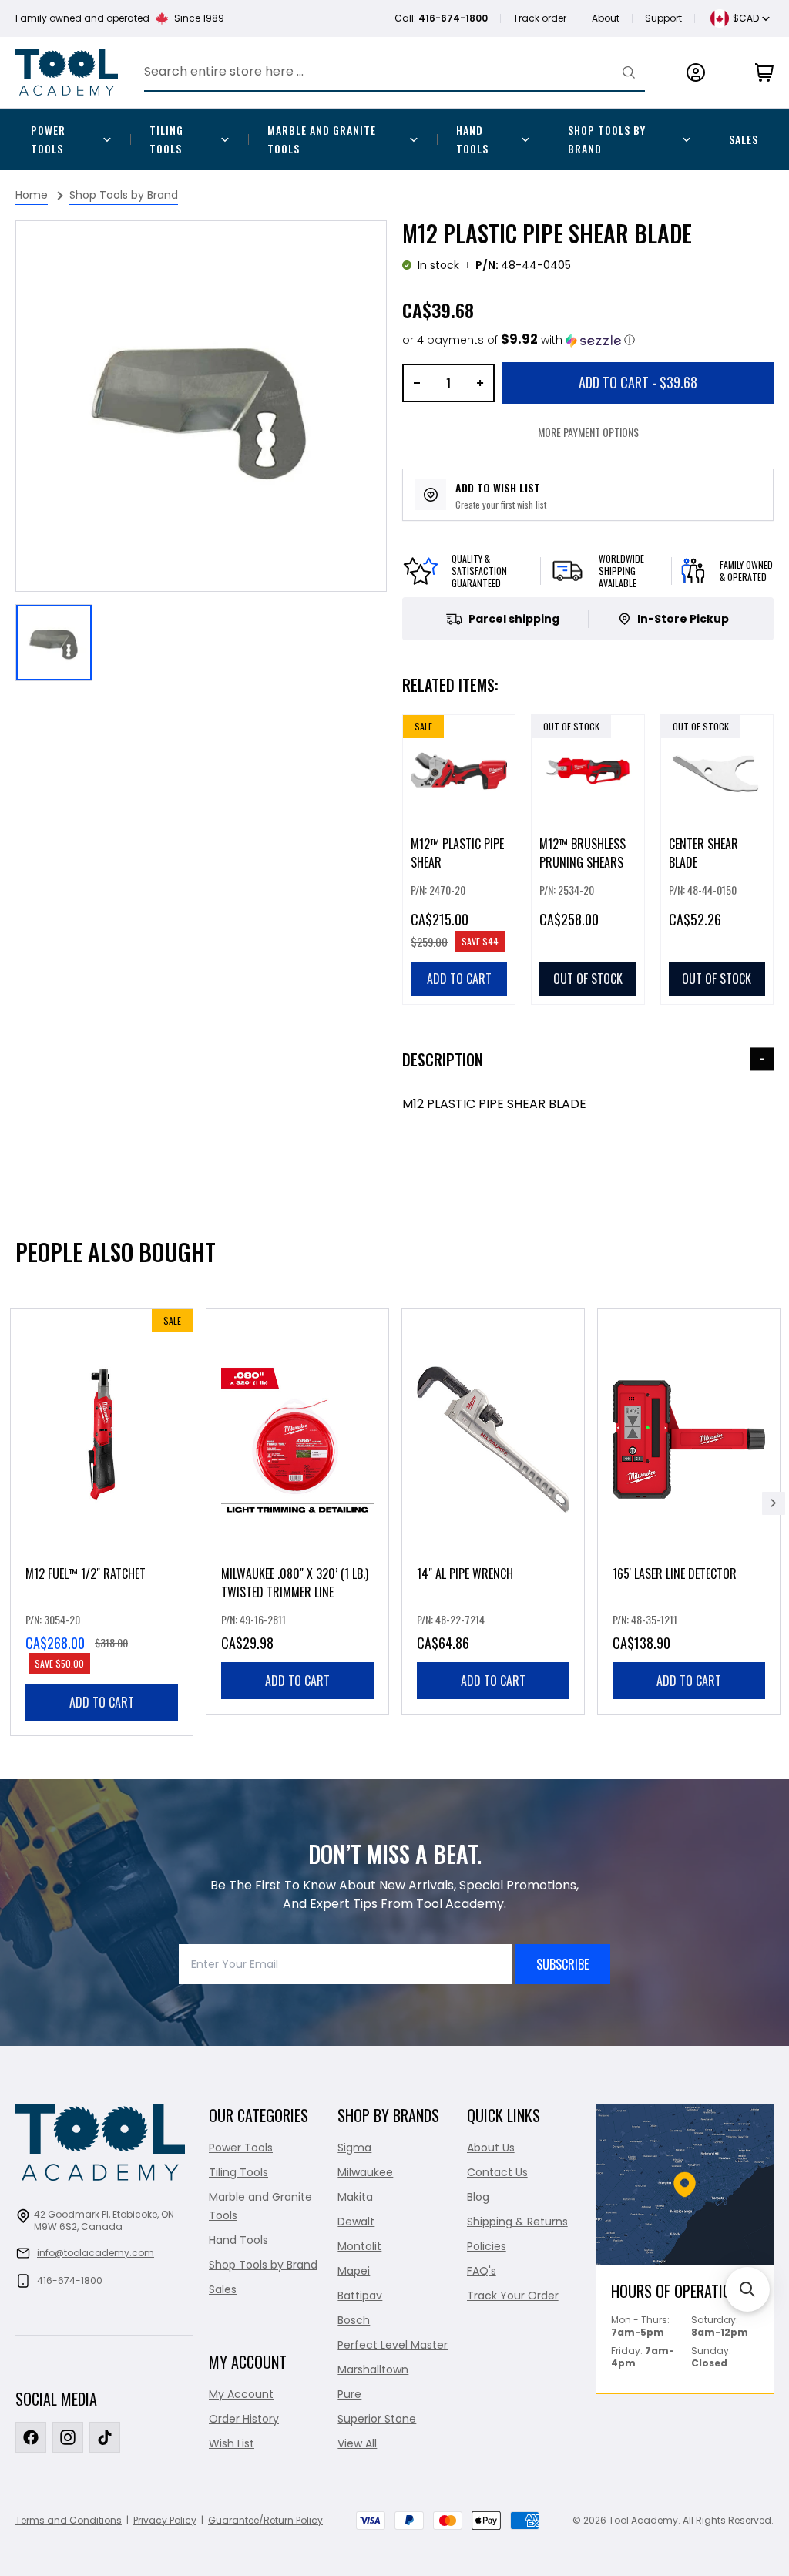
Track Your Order (513, 2296)
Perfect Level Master (393, 2345)
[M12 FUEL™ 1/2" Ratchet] (102, 1522)
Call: (441, 18)
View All (357, 2443)
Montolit (359, 2246)
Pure (349, 2394)
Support (663, 18)
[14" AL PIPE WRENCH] (493, 1511)
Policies (487, 2246)
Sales (744, 139)
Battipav (360, 2296)
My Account (241, 2394)
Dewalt (356, 2222)
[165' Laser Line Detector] (689, 1511)
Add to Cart (638, 382)
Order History (244, 2419)
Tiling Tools (166, 139)
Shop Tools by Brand (607, 139)
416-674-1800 (70, 2280)
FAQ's (482, 2271)
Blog (478, 2197)
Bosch (354, 2320)
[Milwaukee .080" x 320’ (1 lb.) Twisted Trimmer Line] (297, 1511)
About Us (491, 2148)
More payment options (588, 432)
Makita (355, 2197)
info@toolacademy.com (96, 2253)
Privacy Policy (165, 2520)
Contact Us (497, 2172)
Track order (540, 18)
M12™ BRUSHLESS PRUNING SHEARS (583, 853)
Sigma (354, 2148)
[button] (519, 340)
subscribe (562, 1964)
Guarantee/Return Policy (265, 2520)
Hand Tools (472, 139)
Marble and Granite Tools (322, 139)
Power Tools (48, 139)
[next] (774, 1503)
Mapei (354, 2271)
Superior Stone (377, 2419)
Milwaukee (365, 2172)
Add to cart (102, 1702)
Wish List (232, 2443)
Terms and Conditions (69, 2520)
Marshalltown (373, 2369)
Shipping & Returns (517, 2222)
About (606, 18)
